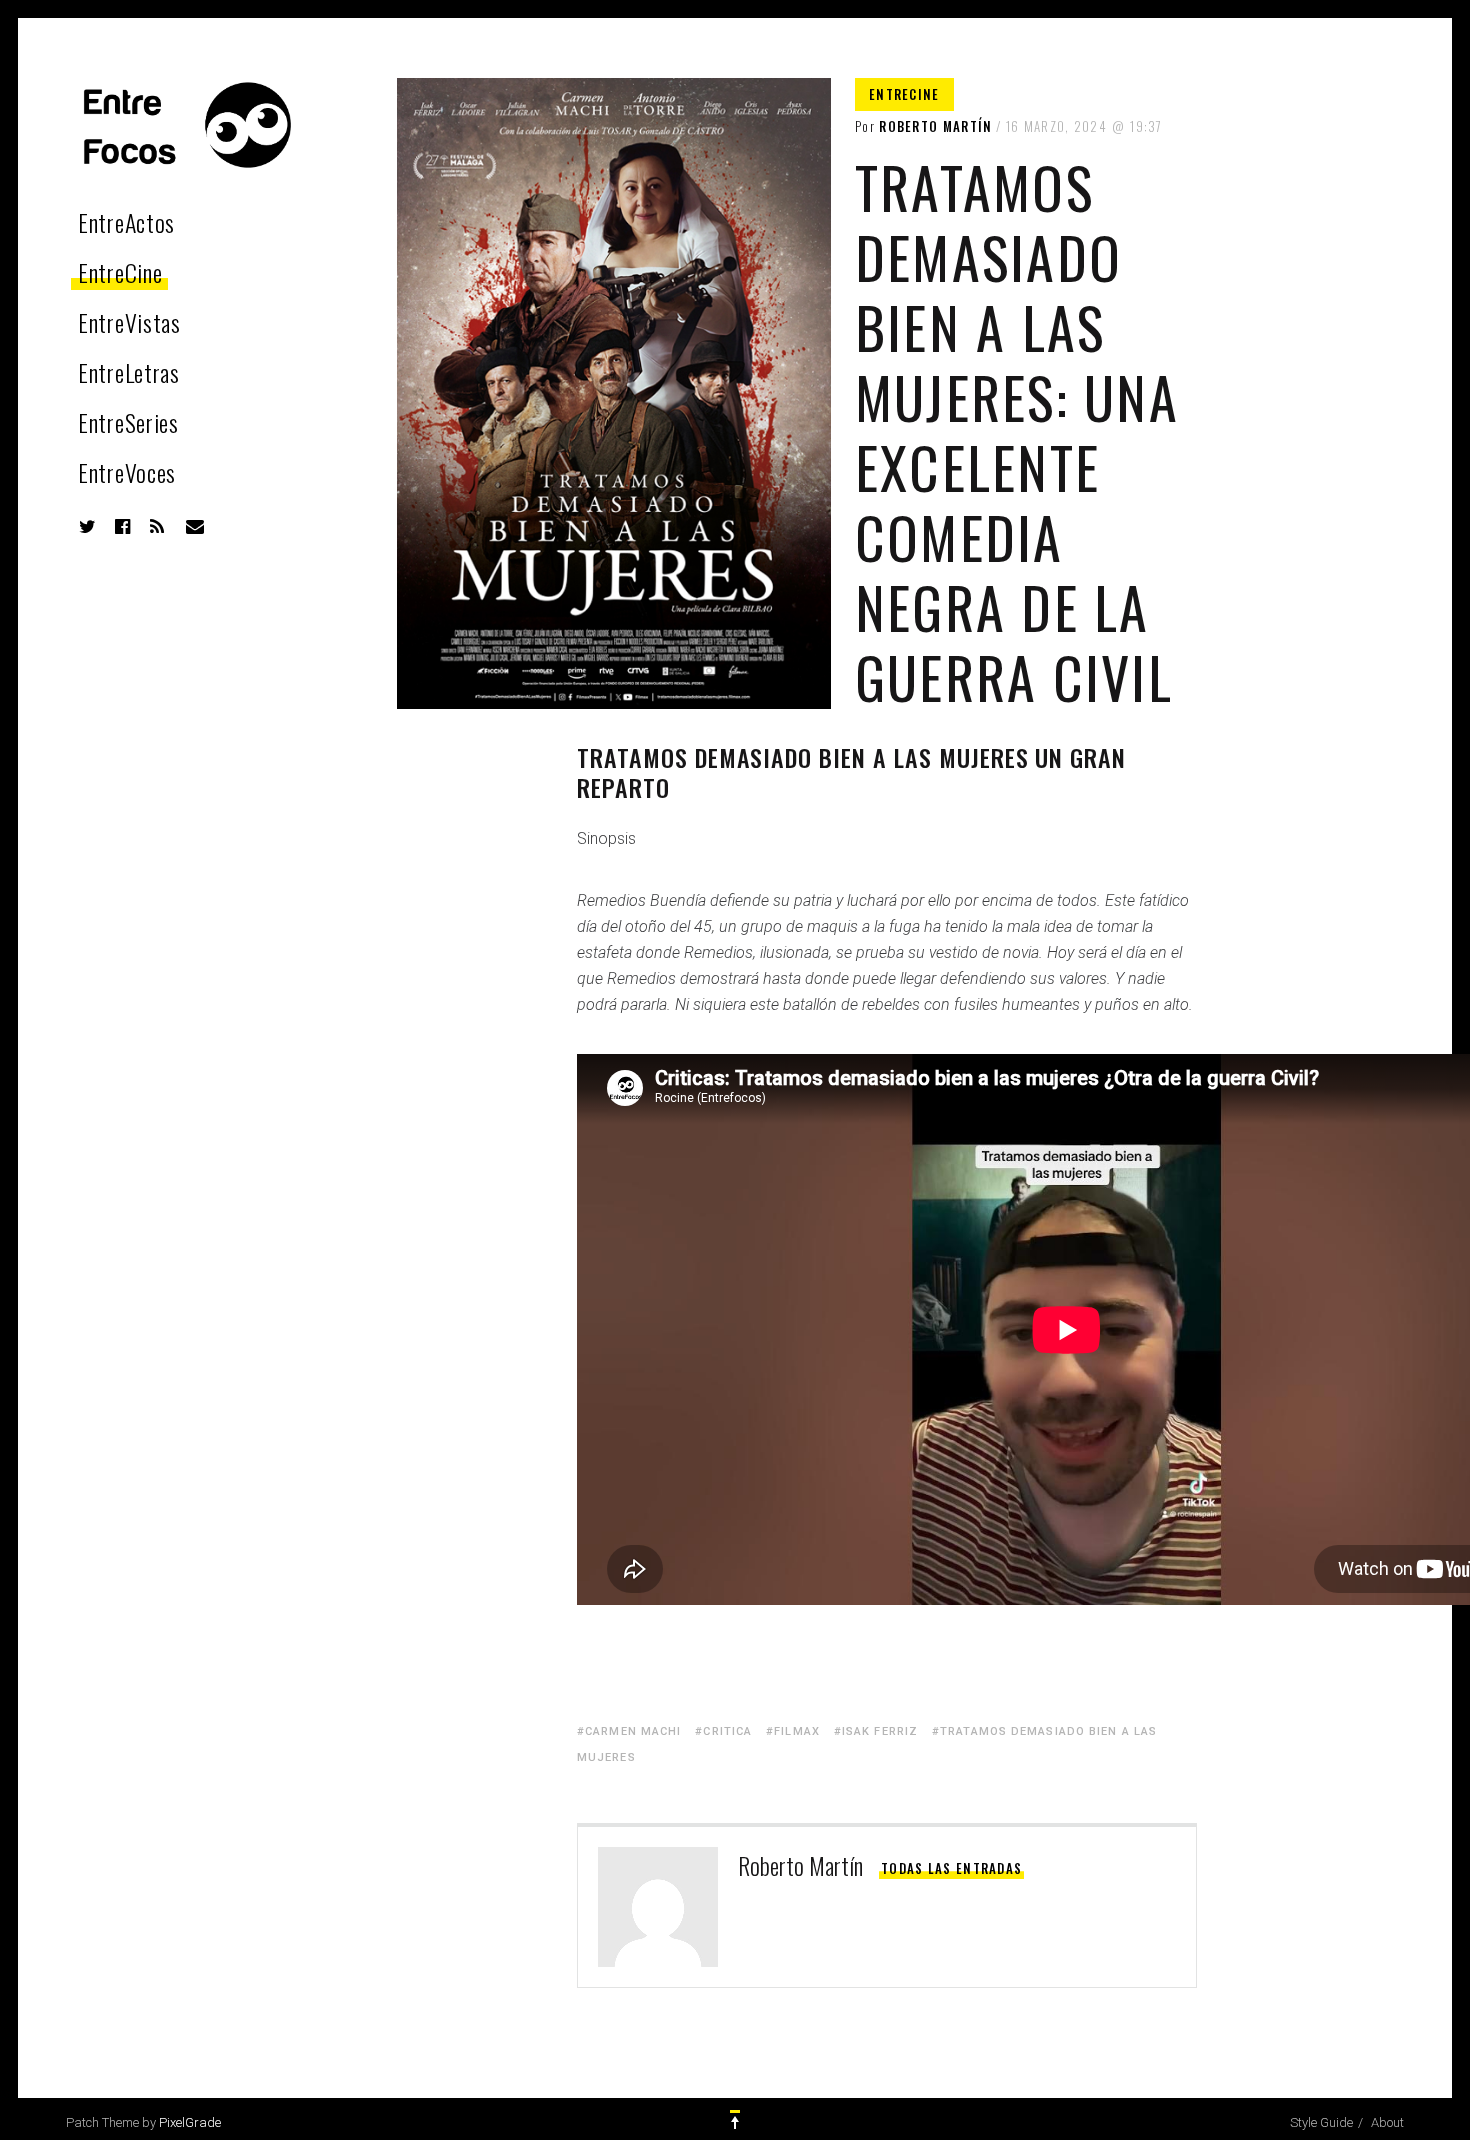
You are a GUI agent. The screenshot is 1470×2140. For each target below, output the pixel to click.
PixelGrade (190, 2122)
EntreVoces (127, 472)
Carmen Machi (633, 1731)
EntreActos (126, 222)
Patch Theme (102, 2122)
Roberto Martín (935, 126)
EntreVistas (129, 322)
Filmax (797, 1731)
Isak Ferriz (880, 1731)
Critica (727, 1731)
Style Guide (1321, 2122)
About (1387, 2122)
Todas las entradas (951, 1868)
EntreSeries (128, 422)
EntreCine (120, 272)
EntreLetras (129, 372)
